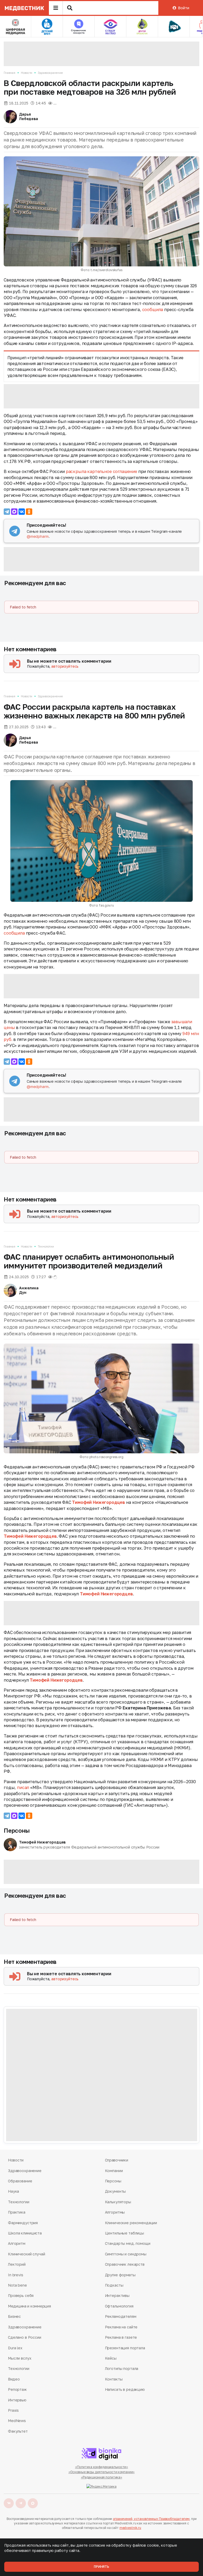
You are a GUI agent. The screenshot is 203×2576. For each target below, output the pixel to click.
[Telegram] (7, 512)
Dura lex (15, 2348)
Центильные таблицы (124, 2233)
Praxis (13, 2410)
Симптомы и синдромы (126, 2254)
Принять (101, 2567)
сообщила (153, 310)
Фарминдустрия (23, 2223)
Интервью (17, 2400)
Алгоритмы (115, 2212)
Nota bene (17, 2285)
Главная (10, 73)
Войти (183, 8)
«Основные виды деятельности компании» (102, 2472)
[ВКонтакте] (22, 512)
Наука (13, 2191)
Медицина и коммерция (29, 2306)
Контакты (114, 2379)
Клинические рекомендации (131, 2223)
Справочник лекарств (125, 2264)
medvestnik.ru (130, 2528)
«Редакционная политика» (101, 2477)
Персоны (17, 1830)
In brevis (16, 2275)
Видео (14, 2379)
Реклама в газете (121, 2337)
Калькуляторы (118, 2202)
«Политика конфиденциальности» (102, 2467)
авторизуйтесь (65, 666)
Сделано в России (25, 2337)
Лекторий (17, 2264)
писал (23, 1787)
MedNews (17, 2421)
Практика (17, 2212)
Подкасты (114, 2285)
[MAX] (14, 512)
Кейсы (111, 2358)
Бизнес (14, 2316)
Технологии (46, 1246)
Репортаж (17, 2389)
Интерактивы (117, 2295)
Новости (27, 73)
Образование (20, 2181)
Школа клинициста (25, 2233)
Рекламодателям (121, 2316)
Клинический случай (26, 2254)
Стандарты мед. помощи (128, 2243)
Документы (116, 2191)
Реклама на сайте (121, 2327)
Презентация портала (125, 2348)
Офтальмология (119, 2306)
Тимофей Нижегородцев (98, 1502)
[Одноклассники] (29, 512)
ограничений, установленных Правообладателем (151, 2519)
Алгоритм (17, 2243)
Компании (114, 2171)
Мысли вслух (20, 2358)
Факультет (18, 2431)
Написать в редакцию (125, 2389)
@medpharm (38, 536)
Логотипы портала (122, 2368)
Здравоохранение (50, 73)
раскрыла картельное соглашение (101, 471)
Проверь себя (21, 2295)
